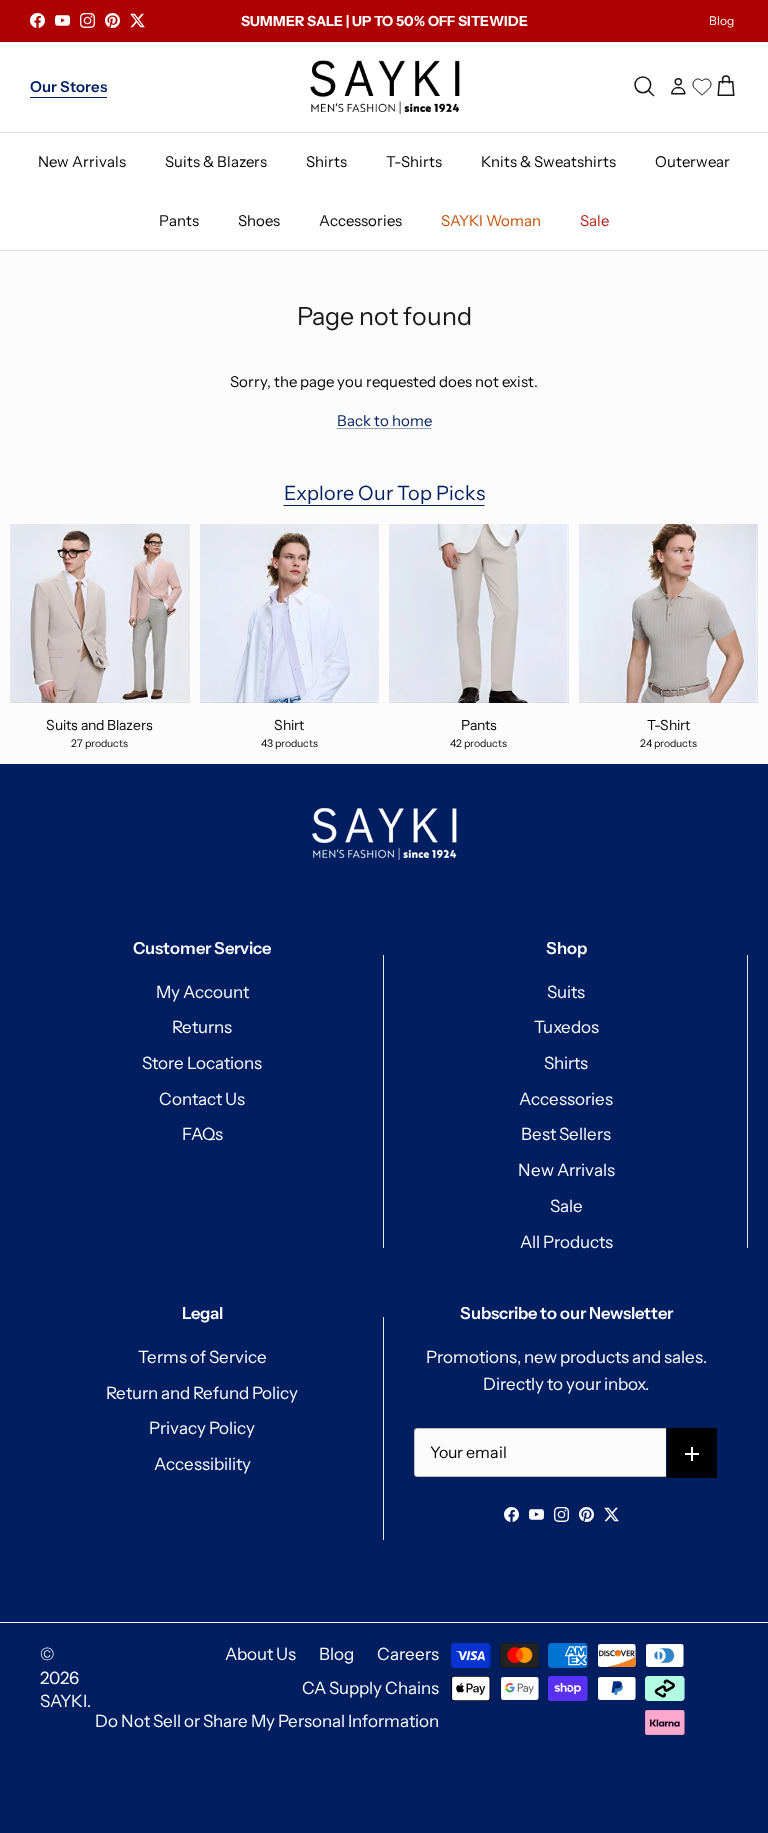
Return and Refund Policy (202, 1393)
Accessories (566, 1099)
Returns (202, 1027)
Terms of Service (202, 1357)
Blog (721, 20)
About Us (260, 1654)
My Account (202, 992)
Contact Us (202, 1099)
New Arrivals (566, 1170)
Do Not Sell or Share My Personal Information (267, 1721)
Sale (566, 1206)
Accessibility (202, 1464)
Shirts (566, 1063)
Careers (408, 1654)
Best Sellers (566, 1134)
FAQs (202, 1134)
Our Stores (68, 86)
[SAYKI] (384, 87)
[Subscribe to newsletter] (692, 1453)
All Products (566, 1242)
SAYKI (63, 1701)
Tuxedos (566, 1027)
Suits (566, 992)
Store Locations (202, 1063)
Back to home (384, 420)
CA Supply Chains (370, 1688)
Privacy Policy (202, 1428)
